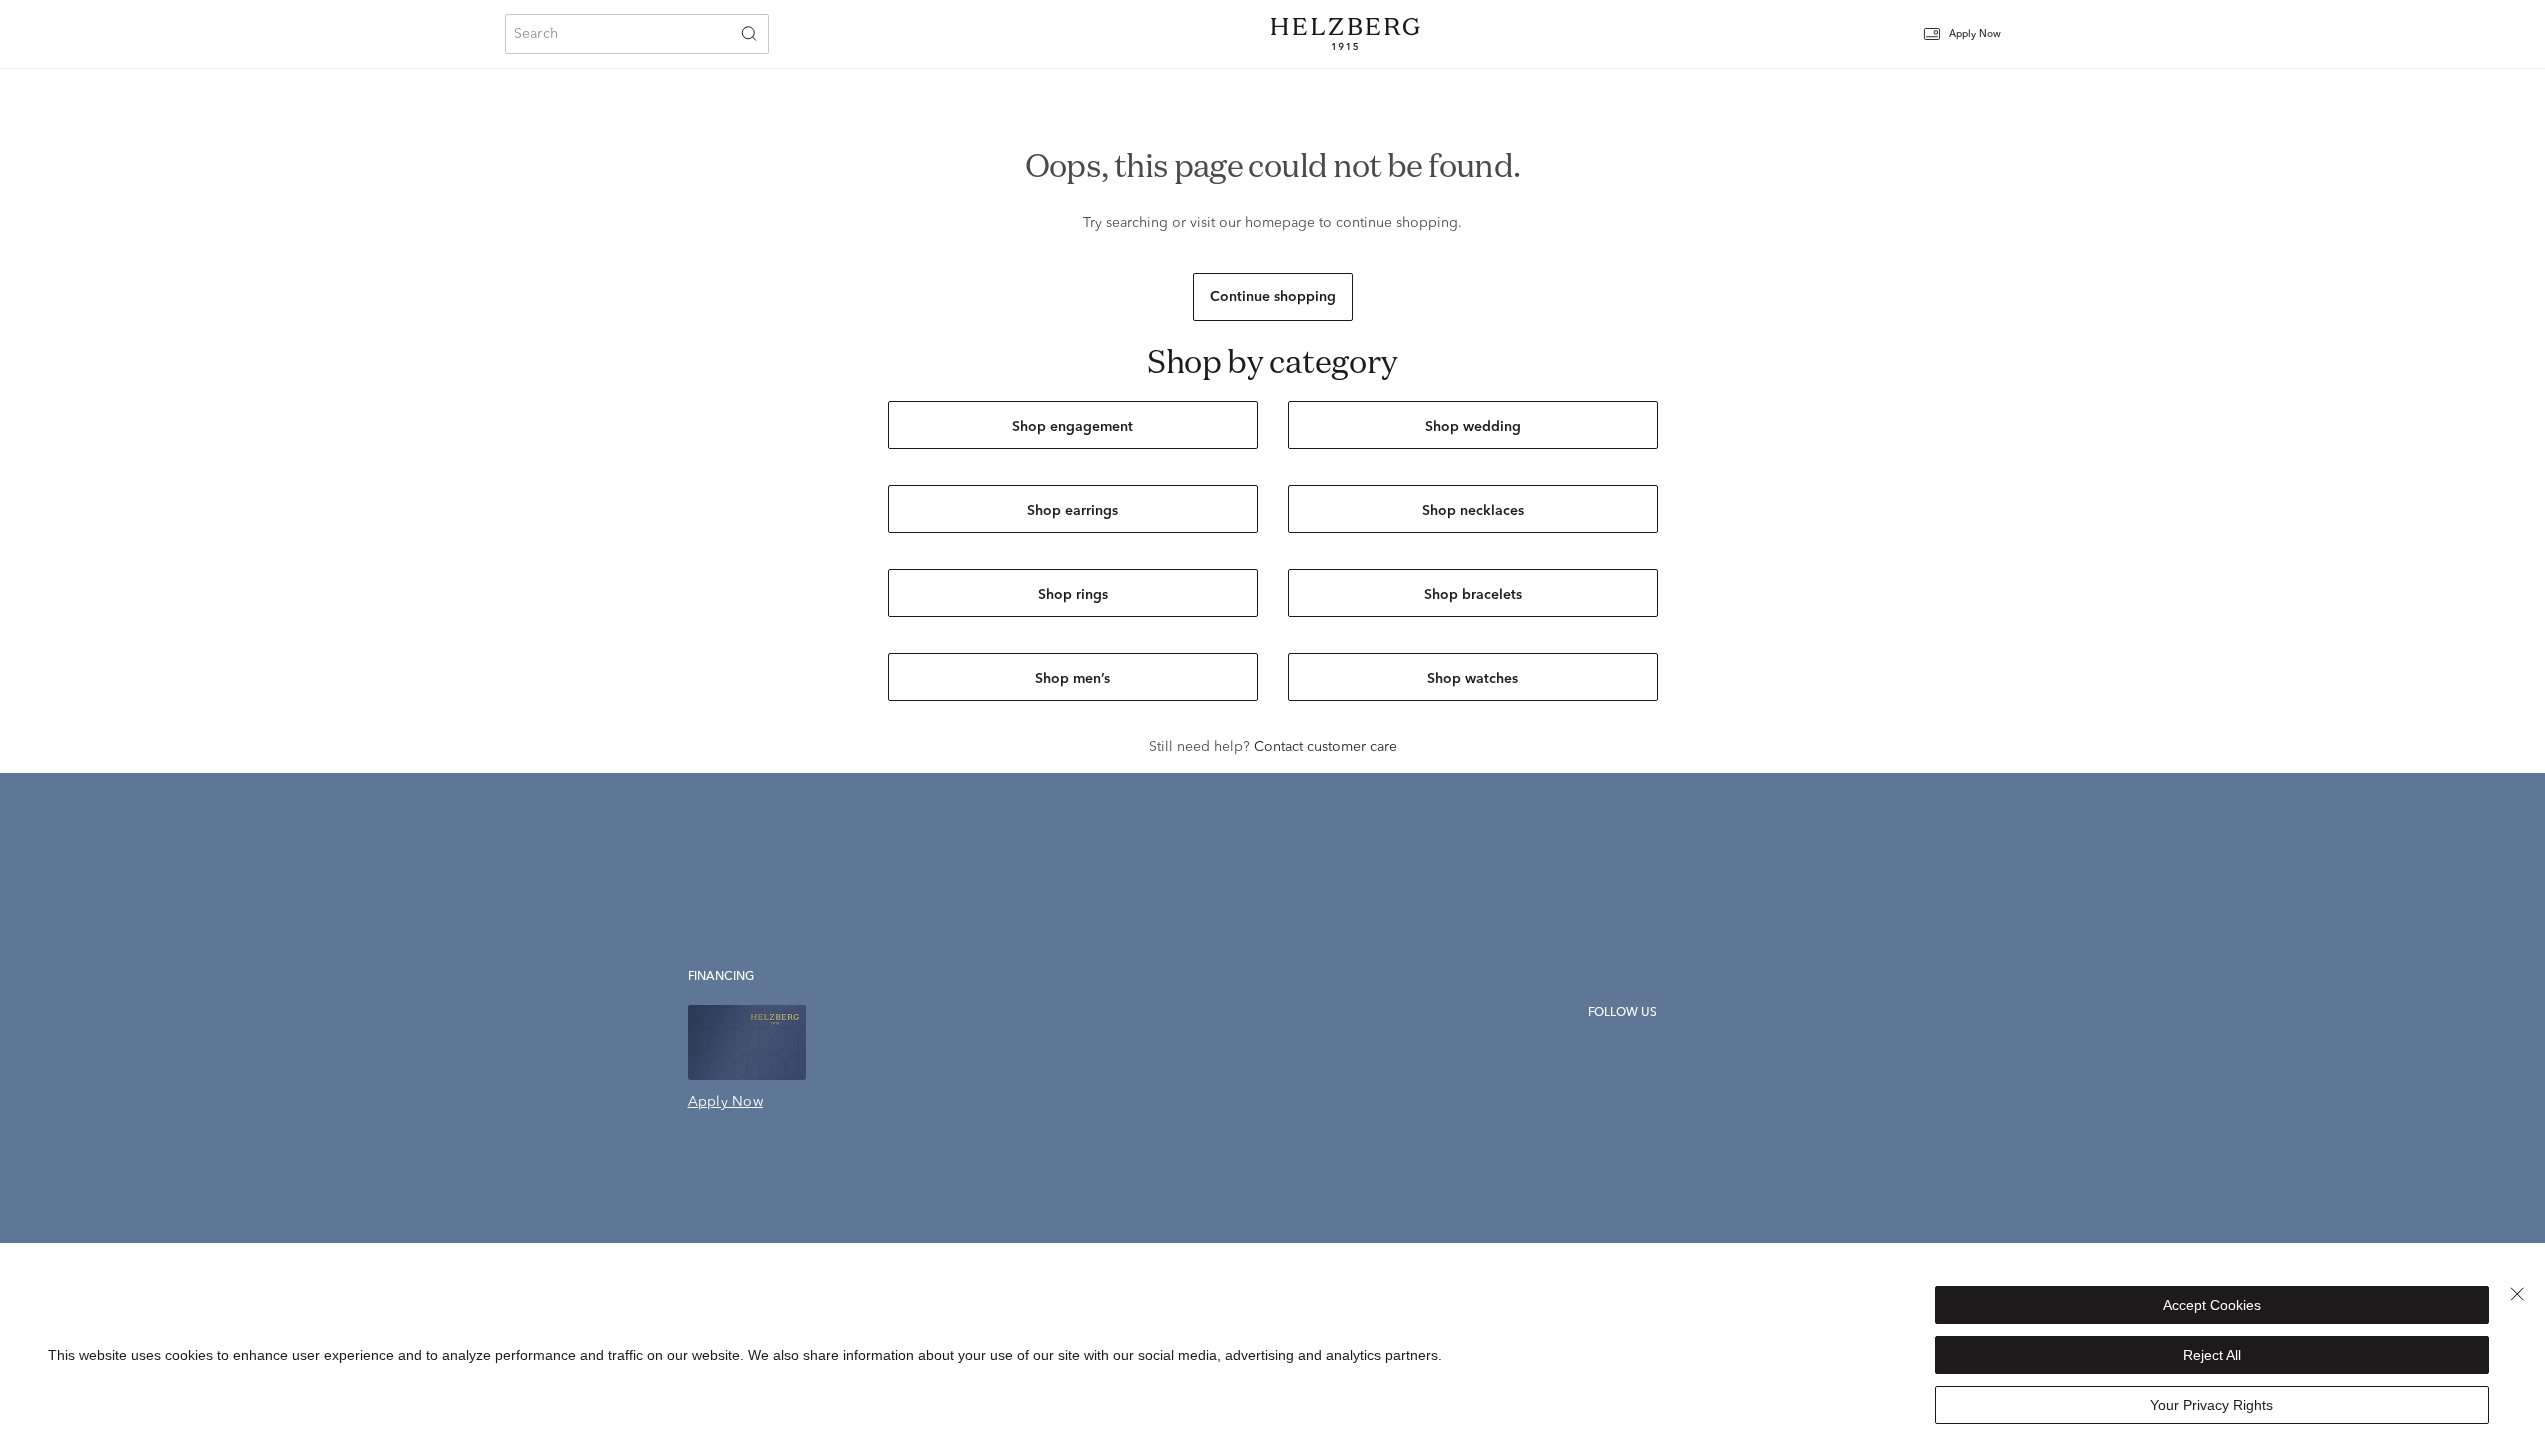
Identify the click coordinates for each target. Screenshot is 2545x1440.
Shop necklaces (1473, 511)
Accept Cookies (2212, 1305)
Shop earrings (1072, 511)
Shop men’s (1072, 679)
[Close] (2517, 1294)
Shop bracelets (1473, 595)
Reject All (2212, 1355)
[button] (1975, 34)
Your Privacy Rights (2211, 1405)
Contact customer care (1325, 747)
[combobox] (637, 34)
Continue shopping (1273, 297)
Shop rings (1073, 595)
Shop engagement (1072, 427)
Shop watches (1472, 679)
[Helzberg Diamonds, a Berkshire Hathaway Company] (1345, 34)
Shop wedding (1473, 427)
